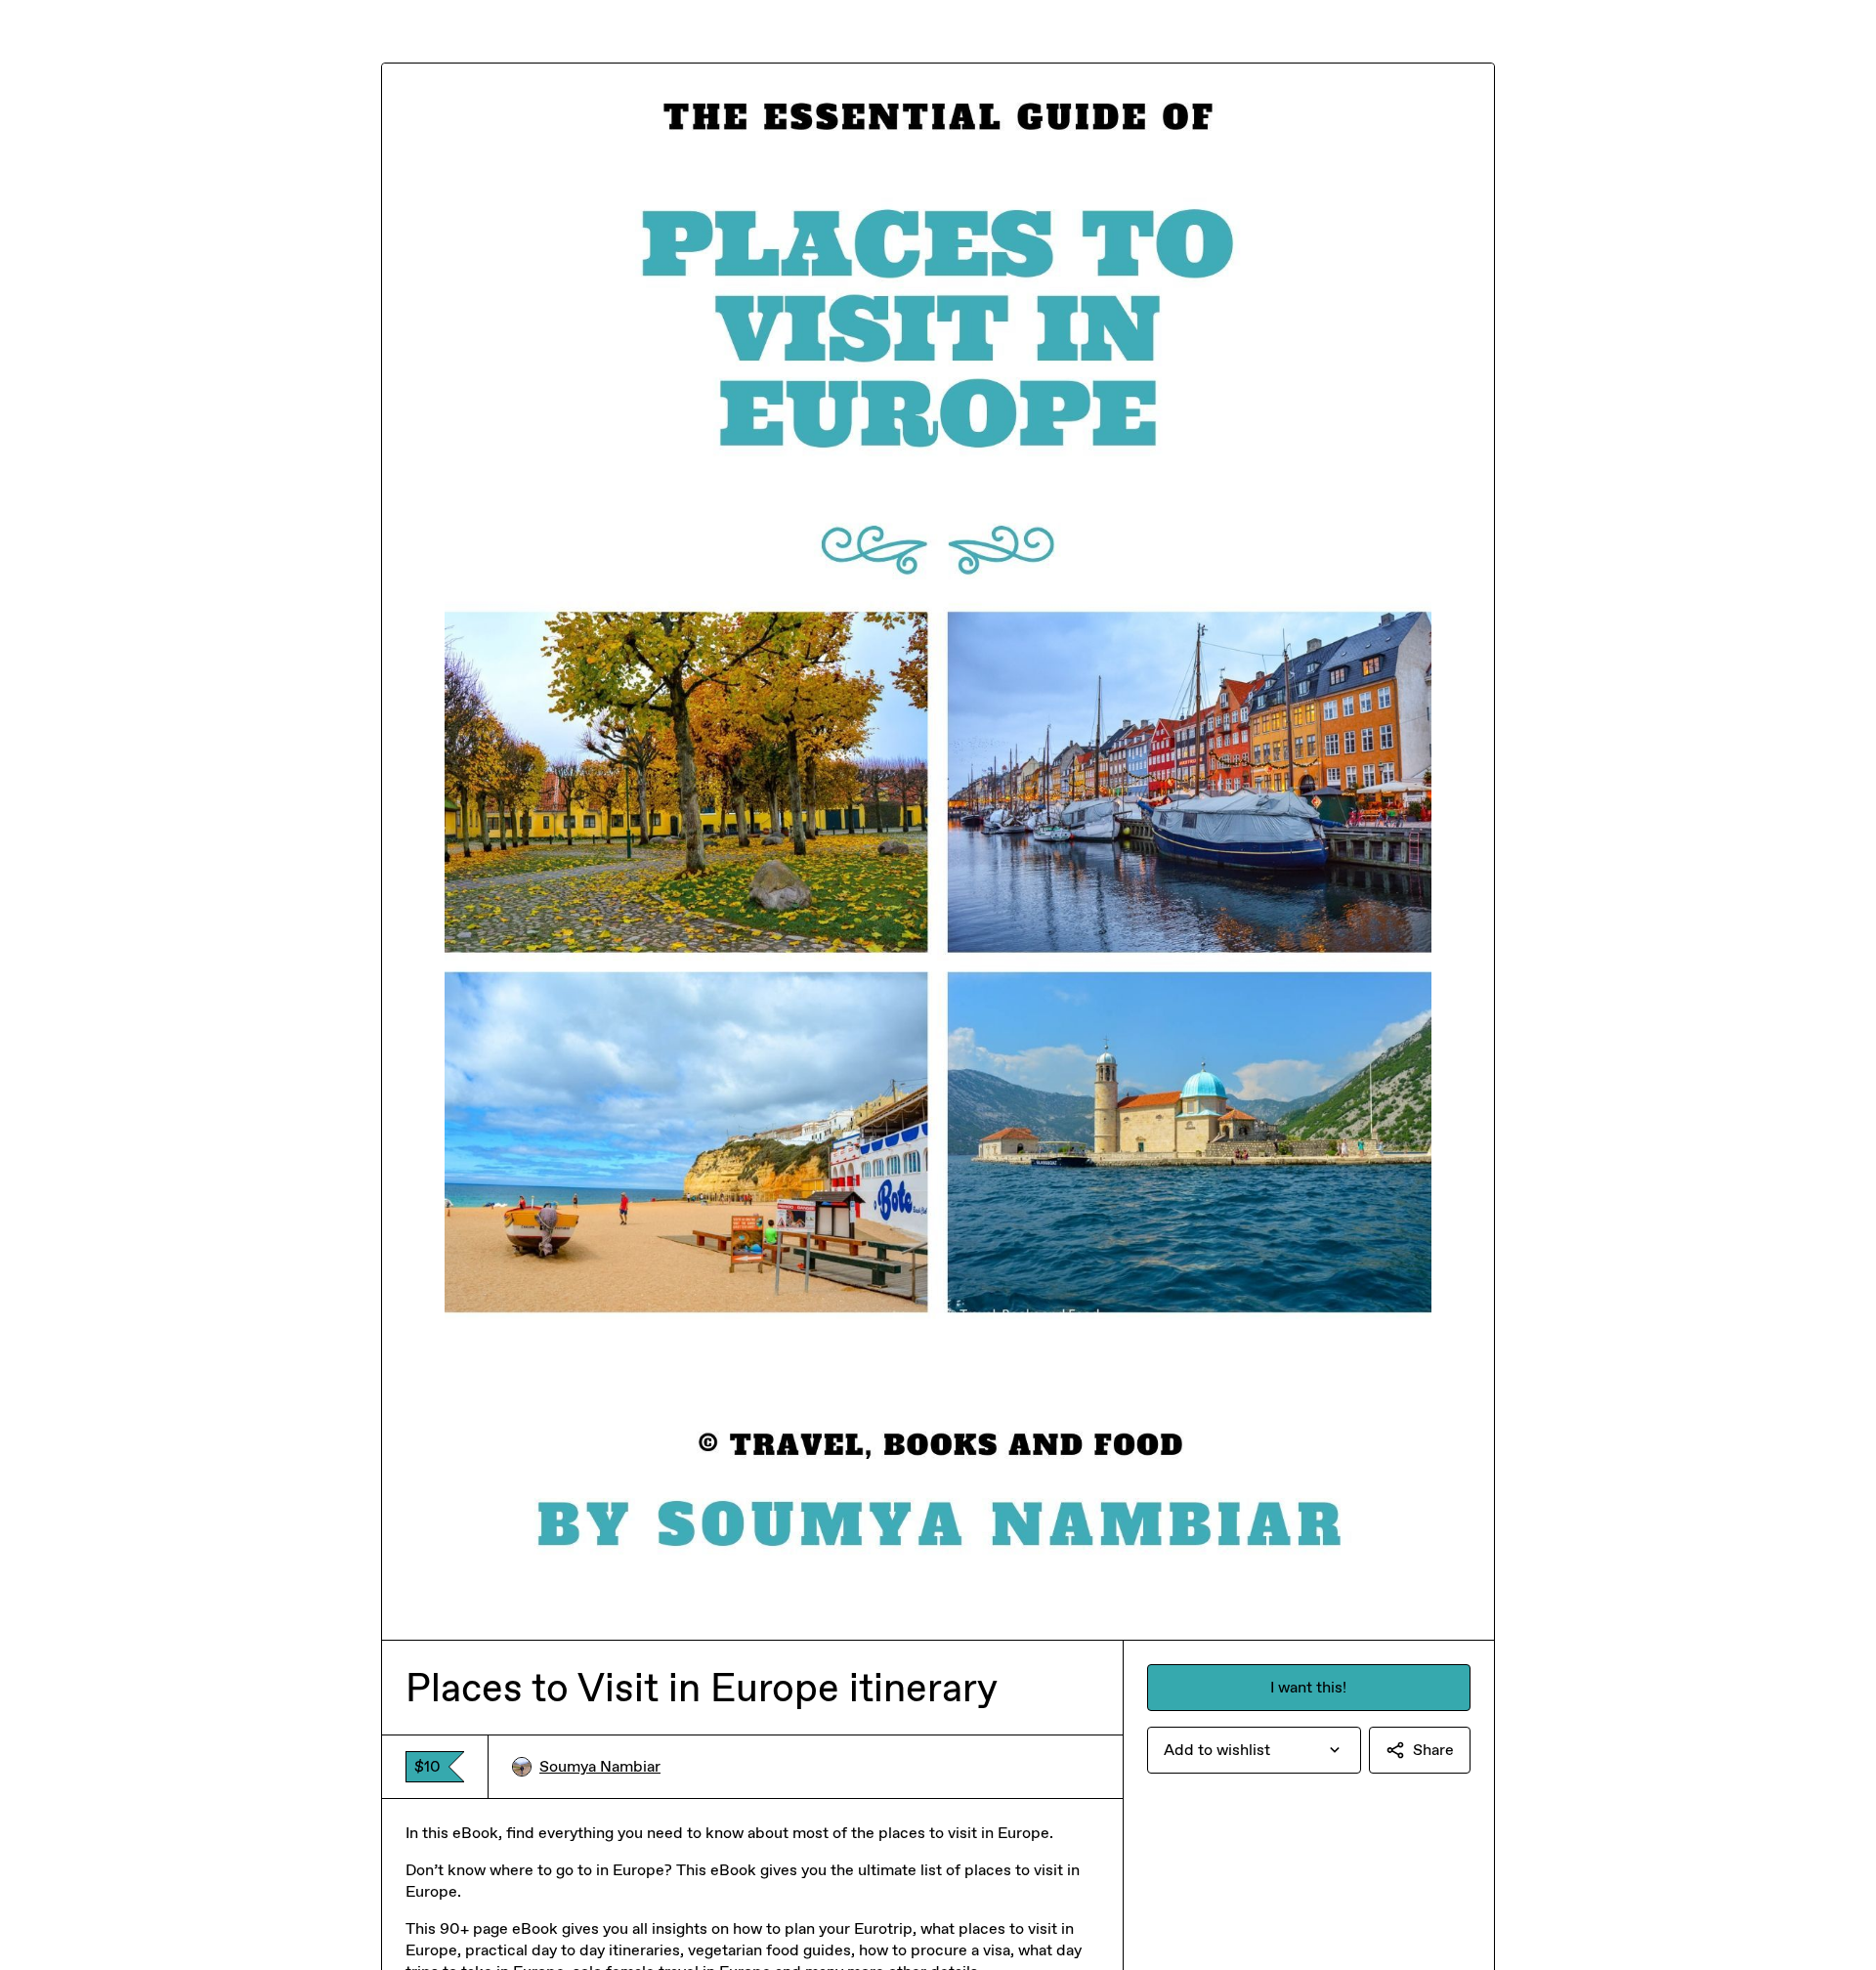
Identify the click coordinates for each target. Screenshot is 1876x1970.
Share (1433, 1750)
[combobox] (1254, 1750)
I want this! (1308, 1687)
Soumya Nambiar (600, 1766)
